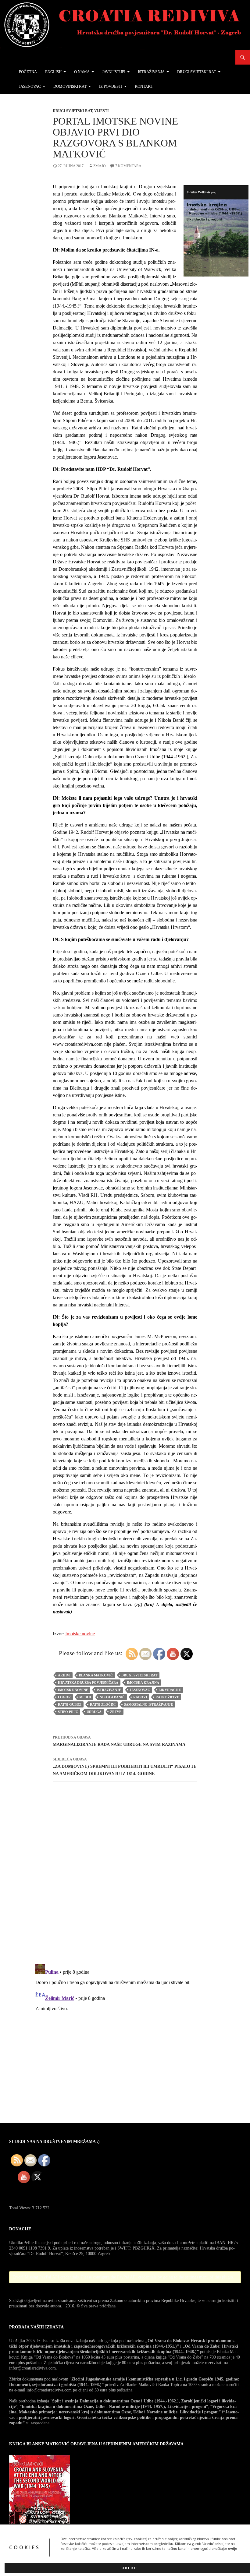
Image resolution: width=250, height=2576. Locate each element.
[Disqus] (125, 1872)
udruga (94, 1712)
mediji (85, 1697)
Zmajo (100, 166)
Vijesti (102, 111)
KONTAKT (144, 86)
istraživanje (109, 1690)
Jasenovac (140, 1690)
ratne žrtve (167, 1697)
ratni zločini (103, 1704)
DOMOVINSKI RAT (70, 86)
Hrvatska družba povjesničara (88, 1683)
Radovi (140, 1697)
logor (64, 1697)
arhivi (64, 1675)
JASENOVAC (30, 86)
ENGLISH (53, 72)
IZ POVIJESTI (111, 86)
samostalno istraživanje (148, 1704)
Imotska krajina (143, 1683)
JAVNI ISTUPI (114, 72)
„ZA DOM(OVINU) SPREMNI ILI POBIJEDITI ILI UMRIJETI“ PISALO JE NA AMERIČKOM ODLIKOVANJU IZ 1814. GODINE (125, 1767)
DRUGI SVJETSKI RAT (197, 72)
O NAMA (82, 72)
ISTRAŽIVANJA (151, 72)
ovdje (232, 2549)
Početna (28, 72)
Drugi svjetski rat (73, 111)
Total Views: (21, 2208)
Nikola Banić (112, 1697)
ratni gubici (70, 1704)
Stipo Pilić (68, 1712)
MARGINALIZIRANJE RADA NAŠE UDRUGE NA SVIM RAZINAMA (119, 1741)
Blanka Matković (96, 1675)
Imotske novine (80, 1634)
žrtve (116, 1712)
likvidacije (170, 1690)
